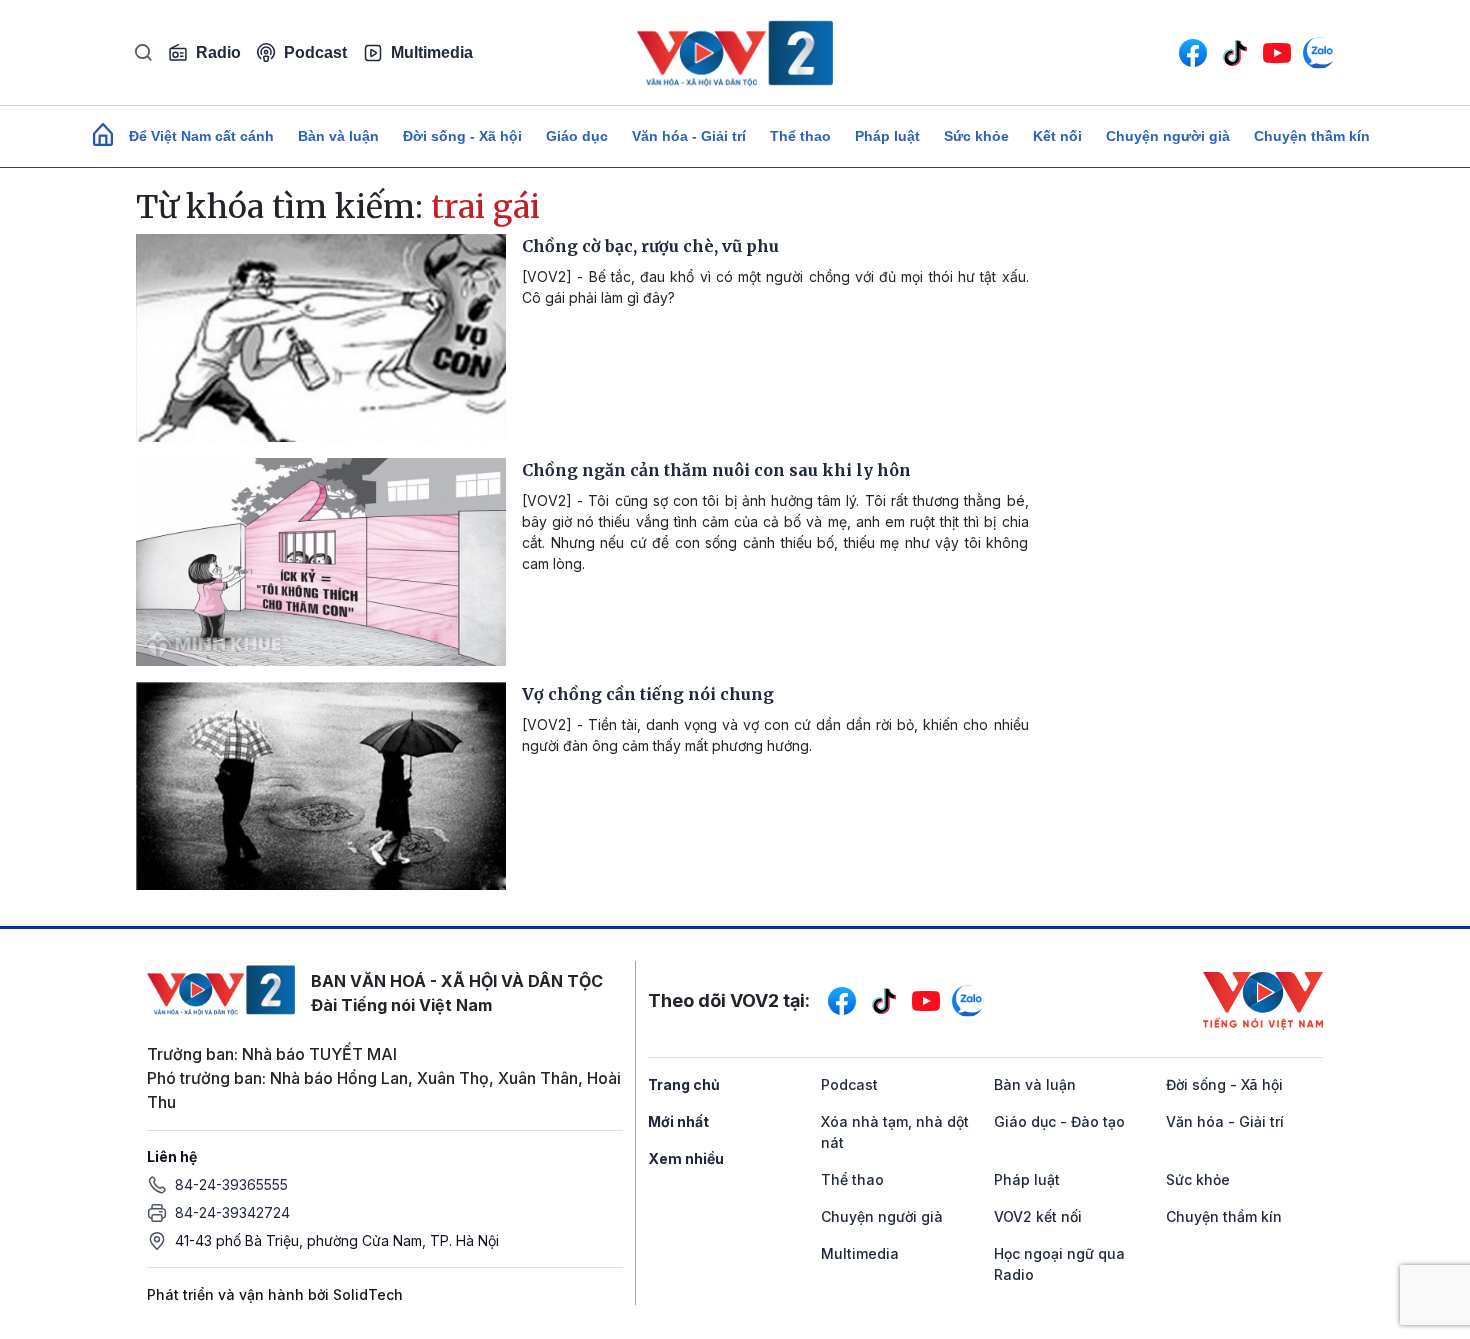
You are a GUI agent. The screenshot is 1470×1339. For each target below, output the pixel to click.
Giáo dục (577, 136)
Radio (218, 52)
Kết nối (1057, 136)
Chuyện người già (1168, 136)
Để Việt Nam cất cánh (201, 136)
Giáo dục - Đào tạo (1059, 1121)
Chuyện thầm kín (1312, 136)
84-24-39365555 (231, 1184)
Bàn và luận (338, 136)
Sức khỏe (976, 136)
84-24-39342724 (232, 1212)
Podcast (315, 52)
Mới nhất (678, 1121)
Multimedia (432, 52)
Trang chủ (684, 1084)
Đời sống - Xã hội (462, 136)
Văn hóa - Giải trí (689, 136)
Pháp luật (887, 136)
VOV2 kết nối (1038, 1216)
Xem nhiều (686, 1158)
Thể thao (800, 136)
